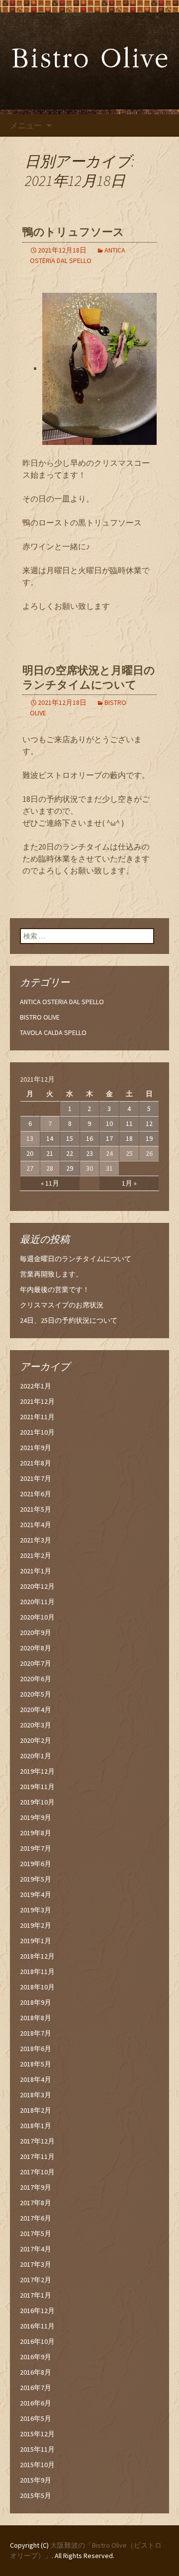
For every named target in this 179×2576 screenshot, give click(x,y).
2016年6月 (36, 2403)
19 (149, 1138)
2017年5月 (36, 2233)
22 (70, 1153)
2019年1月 (36, 1941)
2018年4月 (36, 2079)
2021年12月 (37, 1401)
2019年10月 (37, 1802)
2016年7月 (36, 2388)
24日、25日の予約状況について (69, 1320)
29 (70, 1168)
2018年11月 (37, 1972)
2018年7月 (36, 2033)
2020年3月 (36, 1725)
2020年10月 (37, 1617)
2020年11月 (37, 1602)
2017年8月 (36, 2203)
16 (89, 1138)
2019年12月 (37, 1771)
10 (109, 1123)
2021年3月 (36, 1540)
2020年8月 (36, 1648)
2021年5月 (36, 1509)
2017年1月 (36, 2295)
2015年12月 (37, 2434)
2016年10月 (37, 2341)
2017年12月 (37, 2141)
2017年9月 (36, 2187)
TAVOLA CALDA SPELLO (53, 1032)
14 (50, 1138)
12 (149, 1123)
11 (129, 1123)
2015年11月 (37, 2449)
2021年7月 (36, 1478)
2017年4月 (36, 2249)
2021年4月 (36, 1525)
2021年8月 (36, 1463)
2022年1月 (36, 1386)
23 (89, 1153)
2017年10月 (37, 2172)
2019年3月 (36, 1910)
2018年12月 (37, 1956)
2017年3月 (36, 2264)
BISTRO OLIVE (40, 1017)
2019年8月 (36, 1833)
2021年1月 (36, 1571)
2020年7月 (36, 1663)
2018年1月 (36, 2126)
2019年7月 (36, 1848)
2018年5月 (36, 2064)
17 (109, 1138)
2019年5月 (36, 1879)
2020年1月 (36, 1756)
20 (30, 1153)
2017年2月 (36, 2280)
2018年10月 (37, 1987)
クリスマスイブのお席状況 (62, 1305)
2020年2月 (36, 1740)
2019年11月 (37, 1787)
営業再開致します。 (51, 1274)
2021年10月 (37, 1432)
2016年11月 (37, 2326)
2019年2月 (36, 1925)
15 (70, 1138)
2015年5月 (36, 2495)
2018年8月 (36, 2018)
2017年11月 (37, 2156)
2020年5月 (36, 1694)
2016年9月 (36, 2357)
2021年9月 (36, 1448)
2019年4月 (36, 1894)
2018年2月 (36, 2110)
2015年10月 (37, 2465)
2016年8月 (36, 2372)
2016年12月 (37, 2311)
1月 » (129, 1183)
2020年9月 (36, 1632)
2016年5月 (36, 2418)
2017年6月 (36, 2218)
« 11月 (50, 1183)
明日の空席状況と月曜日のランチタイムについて (89, 678)
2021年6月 (36, 1494)
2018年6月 (36, 2049)
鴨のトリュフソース (73, 232)
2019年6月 (36, 1864)
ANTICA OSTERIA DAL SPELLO (62, 1002)
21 (50, 1153)
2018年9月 (36, 2002)
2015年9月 (36, 2480)
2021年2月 (36, 1555)
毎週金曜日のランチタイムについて (76, 1259)
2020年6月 (36, 1679)
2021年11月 (37, 1417)
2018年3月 (36, 2095)
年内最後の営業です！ (55, 1289)
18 (129, 1138)
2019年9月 (36, 1817)
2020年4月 (36, 1710)
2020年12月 (37, 1586)
